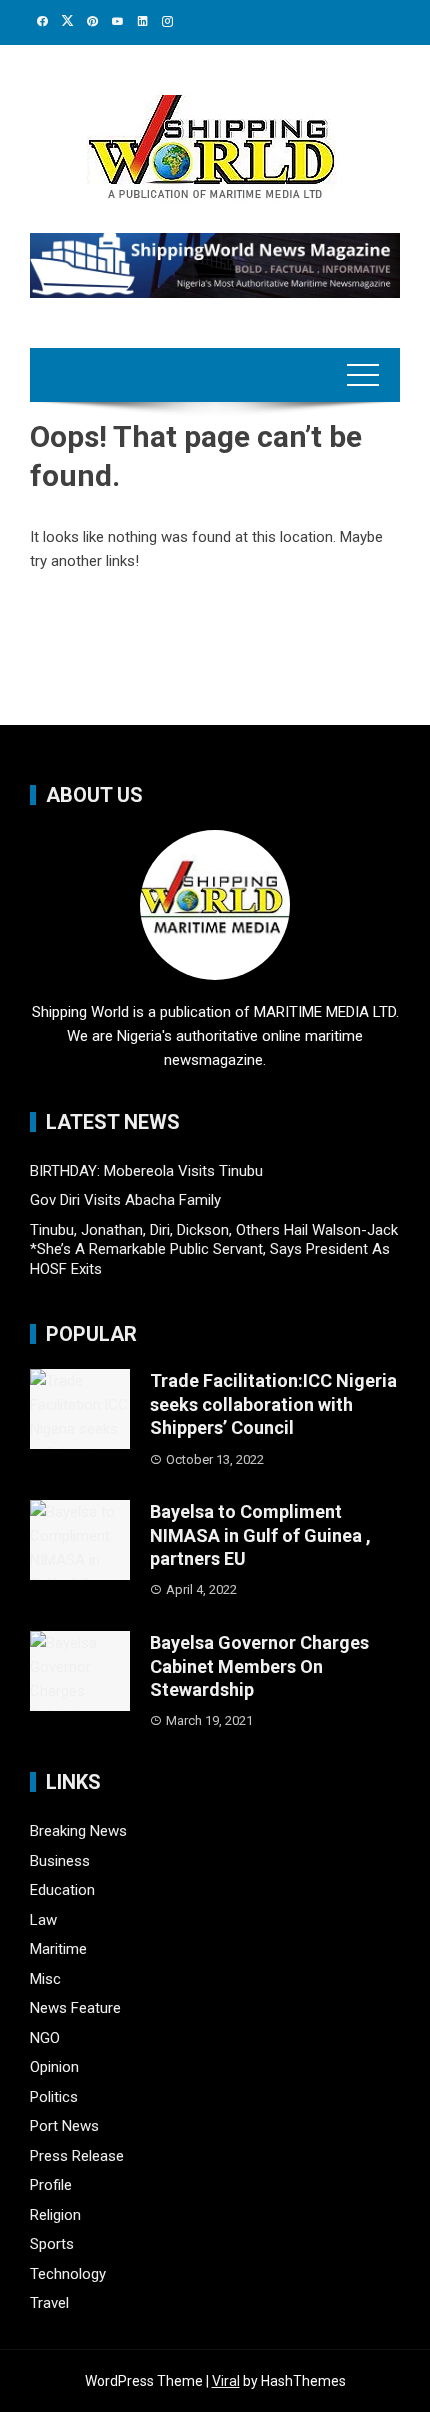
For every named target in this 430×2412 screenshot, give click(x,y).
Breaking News (78, 1831)
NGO (45, 2038)
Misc (45, 1979)
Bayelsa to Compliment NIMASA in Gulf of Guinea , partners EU (260, 1535)
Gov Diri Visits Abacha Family (125, 1200)
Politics (54, 2097)
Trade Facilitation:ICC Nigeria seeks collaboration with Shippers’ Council (273, 1404)
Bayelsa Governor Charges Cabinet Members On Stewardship (259, 1666)
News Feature (75, 2008)
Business (60, 1861)
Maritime (58, 1949)
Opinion (54, 2067)
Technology (68, 2274)
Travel (49, 2303)
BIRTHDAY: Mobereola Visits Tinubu (146, 1171)
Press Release (77, 2156)
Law (43, 1920)
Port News (64, 2126)
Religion (55, 2215)
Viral (226, 2381)
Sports (52, 2244)
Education (62, 1890)
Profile (51, 2185)
